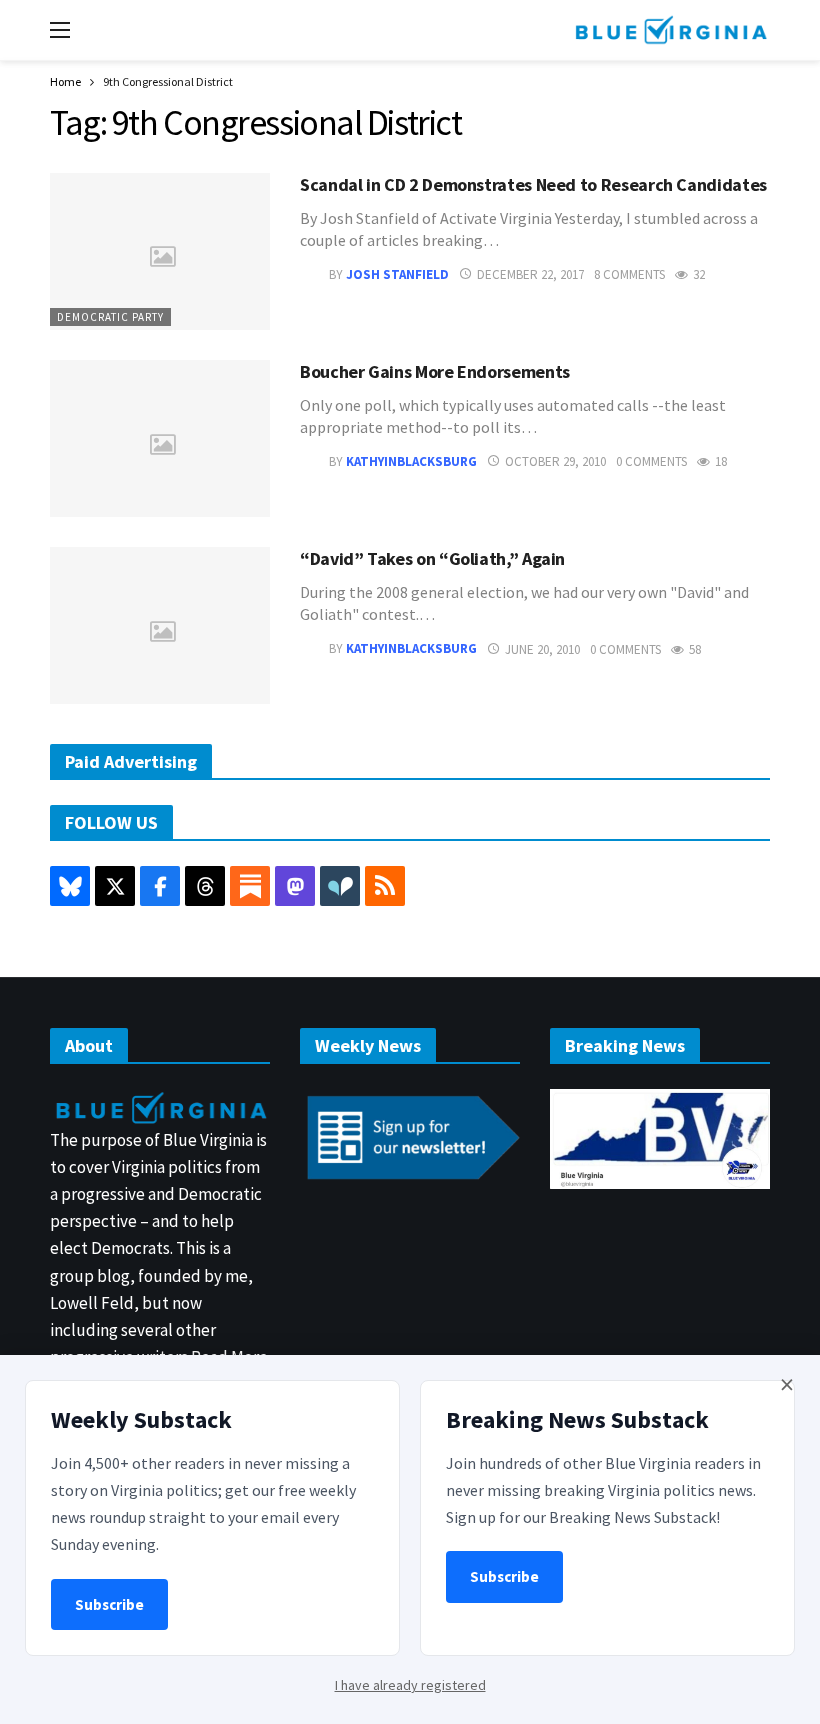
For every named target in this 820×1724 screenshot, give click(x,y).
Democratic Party (110, 317)
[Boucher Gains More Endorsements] (160, 438)
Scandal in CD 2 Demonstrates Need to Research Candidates (533, 184)
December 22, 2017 (530, 274)
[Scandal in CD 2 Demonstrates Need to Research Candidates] (160, 251)
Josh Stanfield (397, 274)
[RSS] (385, 886)
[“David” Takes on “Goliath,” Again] (160, 625)
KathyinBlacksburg (411, 461)
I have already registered (410, 1685)
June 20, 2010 (542, 649)
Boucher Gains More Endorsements (435, 371)
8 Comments (629, 274)
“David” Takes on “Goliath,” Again (432, 558)
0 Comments (651, 461)
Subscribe (109, 1604)
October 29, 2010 (555, 461)
